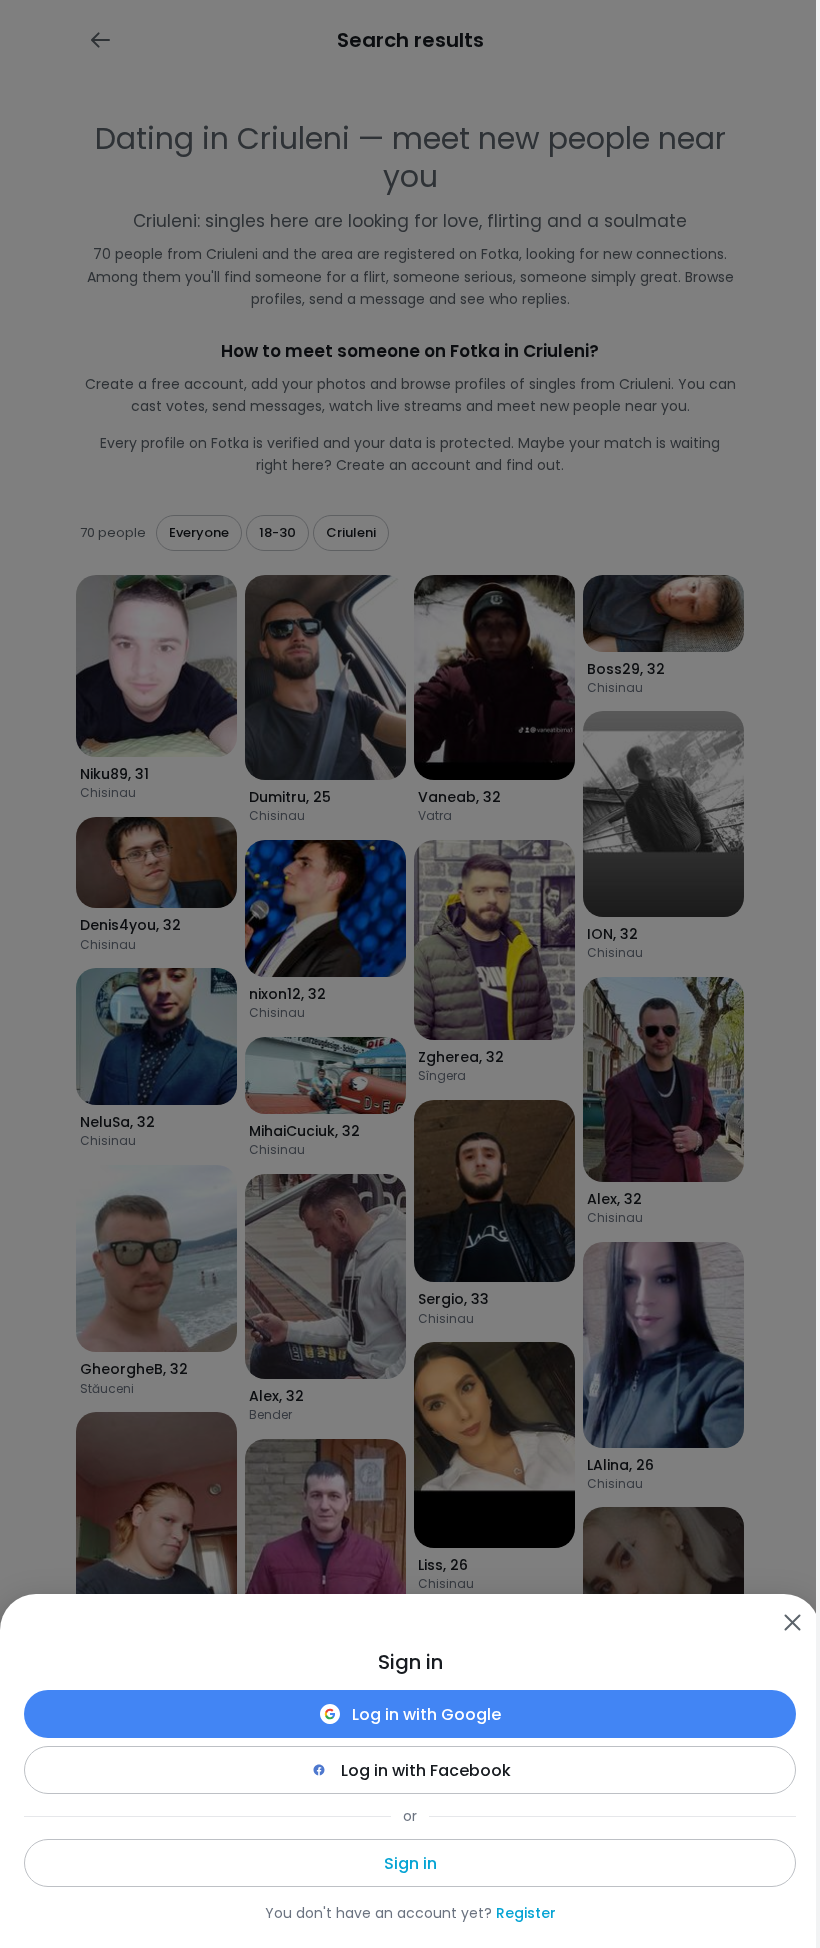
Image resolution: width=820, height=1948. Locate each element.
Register (526, 1913)
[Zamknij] (792, 1622)
